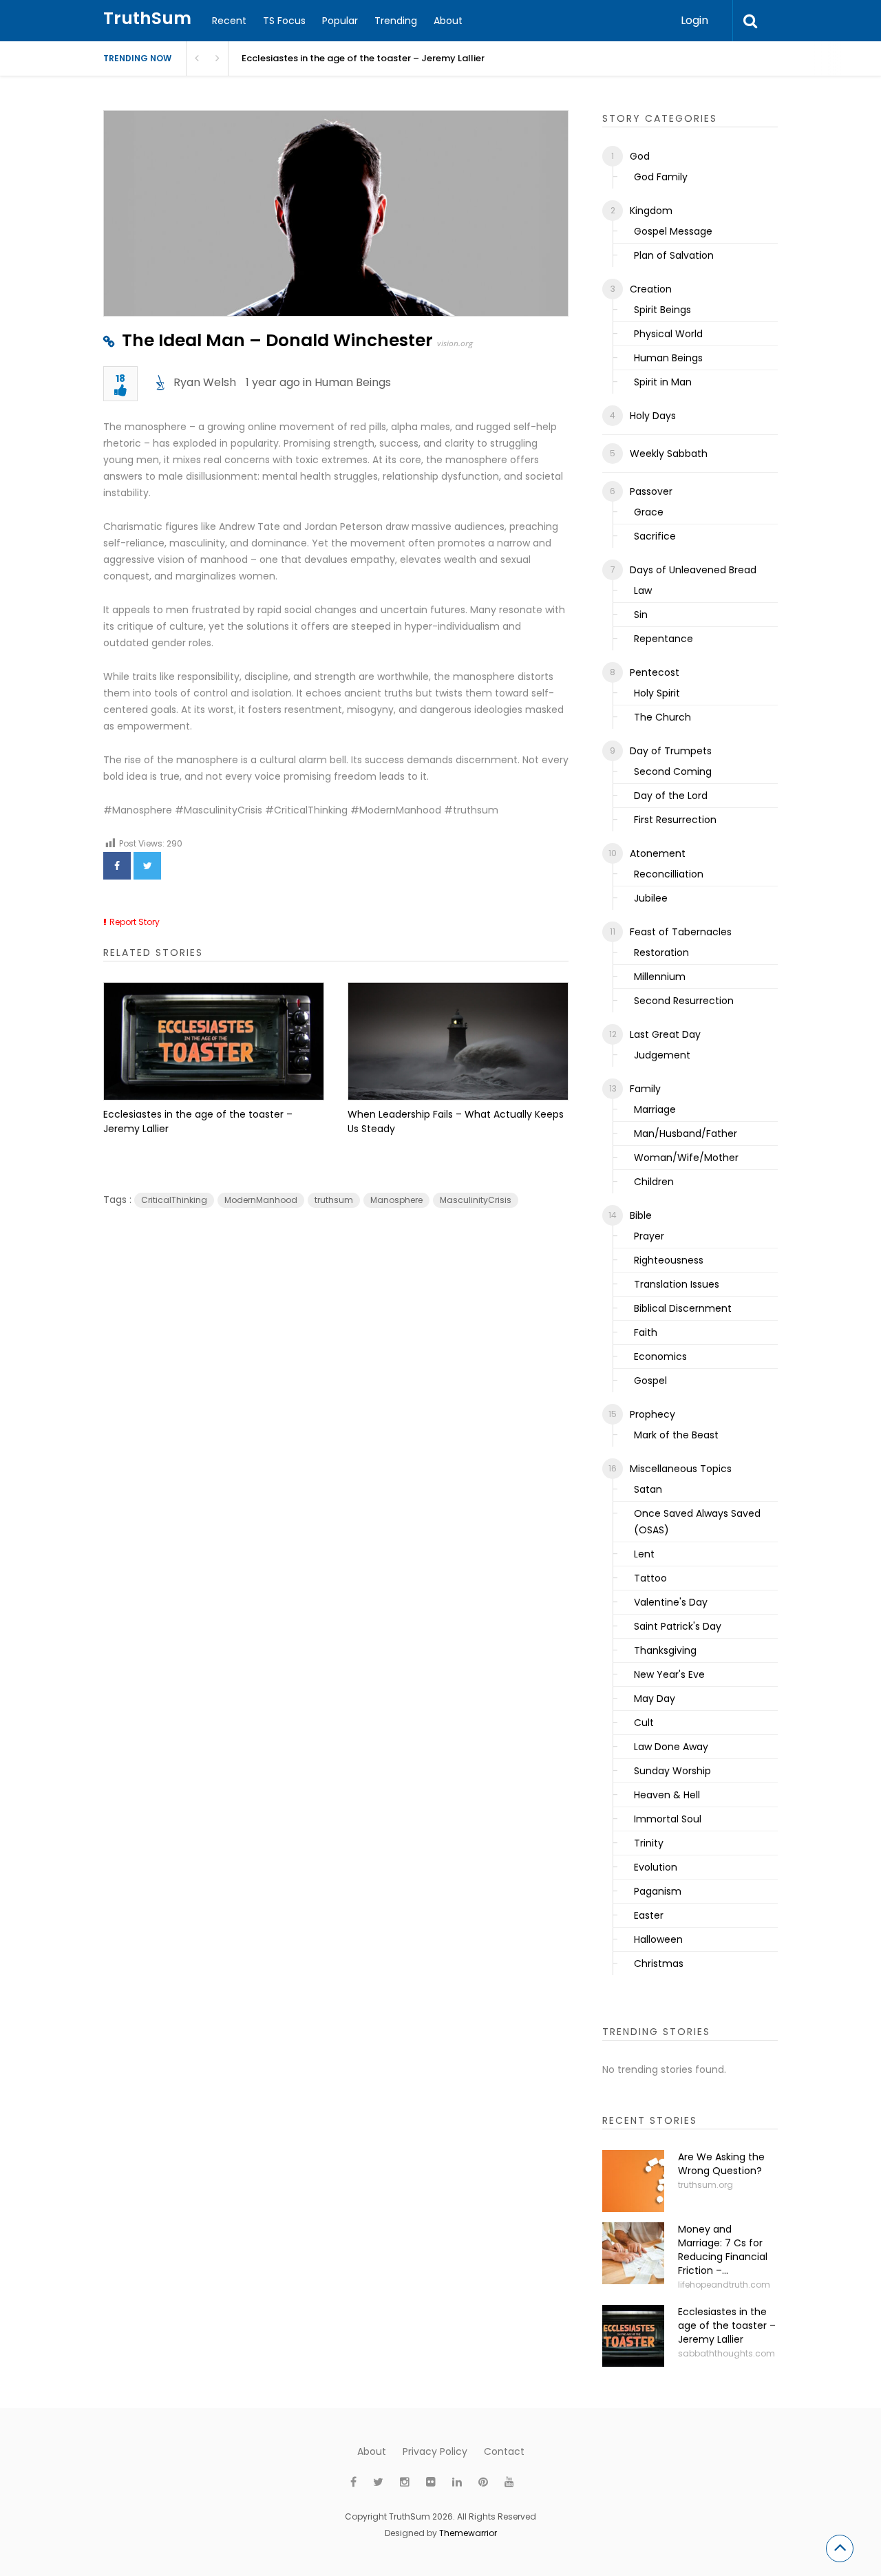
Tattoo (650, 1578)
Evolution (656, 1867)
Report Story (135, 922)
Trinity (649, 1843)
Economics (660, 1356)
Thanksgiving (665, 1650)
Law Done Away (671, 1747)
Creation (651, 289)
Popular (340, 21)
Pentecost (655, 672)
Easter (649, 1915)
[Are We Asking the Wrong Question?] (633, 2181)
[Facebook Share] (117, 866)
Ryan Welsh (205, 382)
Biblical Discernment (683, 1308)
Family (645, 1089)
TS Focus (284, 21)
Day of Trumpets (671, 751)
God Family (661, 177)
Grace (649, 512)
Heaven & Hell (667, 1795)
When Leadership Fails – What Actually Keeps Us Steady (456, 1121)
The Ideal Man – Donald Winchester (277, 340)
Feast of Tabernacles (681, 932)
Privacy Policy (435, 2451)
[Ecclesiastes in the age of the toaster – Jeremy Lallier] (214, 1041)
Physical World (668, 334)
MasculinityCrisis (476, 1200)
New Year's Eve (669, 1674)
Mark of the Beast (676, 1435)
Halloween (658, 1939)
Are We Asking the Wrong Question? (721, 2164)
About (448, 21)
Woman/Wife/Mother (686, 1158)
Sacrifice (655, 536)
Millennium (660, 977)
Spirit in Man (663, 382)
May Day (655, 1699)
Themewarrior (468, 2533)
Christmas (659, 1963)
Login (694, 20)
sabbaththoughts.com (726, 2353)
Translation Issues (677, 1284)
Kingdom (651, 211)
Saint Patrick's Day (678, 1626)
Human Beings (353, 382)
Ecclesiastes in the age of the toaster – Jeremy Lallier (363, 58)
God (640, 156)
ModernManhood (261, 1200)
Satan (648, 1489)
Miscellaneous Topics (681, 1469)
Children (654, 1182)
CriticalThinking (174, 1200)
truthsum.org (705, 2185)
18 (120, 380)
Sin (641, 615)
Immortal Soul (668, 1819)
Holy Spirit (657, 693)
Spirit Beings (662, 310)
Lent (644, 1554)
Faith (646, 1332)
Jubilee (651, 898)
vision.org (455, 343)
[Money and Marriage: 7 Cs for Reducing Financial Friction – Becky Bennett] (633, 2253)
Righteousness (669, 1260)
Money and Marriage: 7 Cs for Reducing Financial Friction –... (723, 2250)
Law (643, 590)
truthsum (334, 1200)
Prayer (649, 1236)
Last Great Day (665, 1034)
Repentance (664, 639)
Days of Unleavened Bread (693, 570)
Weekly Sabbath (669, 454)
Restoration (661, 952)
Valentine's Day (671, 1602)
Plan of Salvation (674, 255)
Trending (396, 21)
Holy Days (653, 416)
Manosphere (396, 1200)
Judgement (662, 1055)
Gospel (650, 1381)
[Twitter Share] (147, 866)
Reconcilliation (669, 874)
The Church (662, 717)
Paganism (658, 1891)
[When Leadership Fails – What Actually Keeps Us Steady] (458, 1041)
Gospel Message (673, 231)
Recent (229, 21)
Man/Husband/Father (686, 1133)
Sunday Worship (672, 1771)
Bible (641, 1215)
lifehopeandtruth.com (724, 2285)
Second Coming (673, 771)
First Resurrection (675, 820)
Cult (644, 1723)
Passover (651, 491)
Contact (504, 2451)
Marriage (655, 1109)
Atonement (658, 853)
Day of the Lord (671, 796)
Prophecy (652, 1414)
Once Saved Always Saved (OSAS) (697, 1522)
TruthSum (147, 18)
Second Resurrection (684, 1001)
